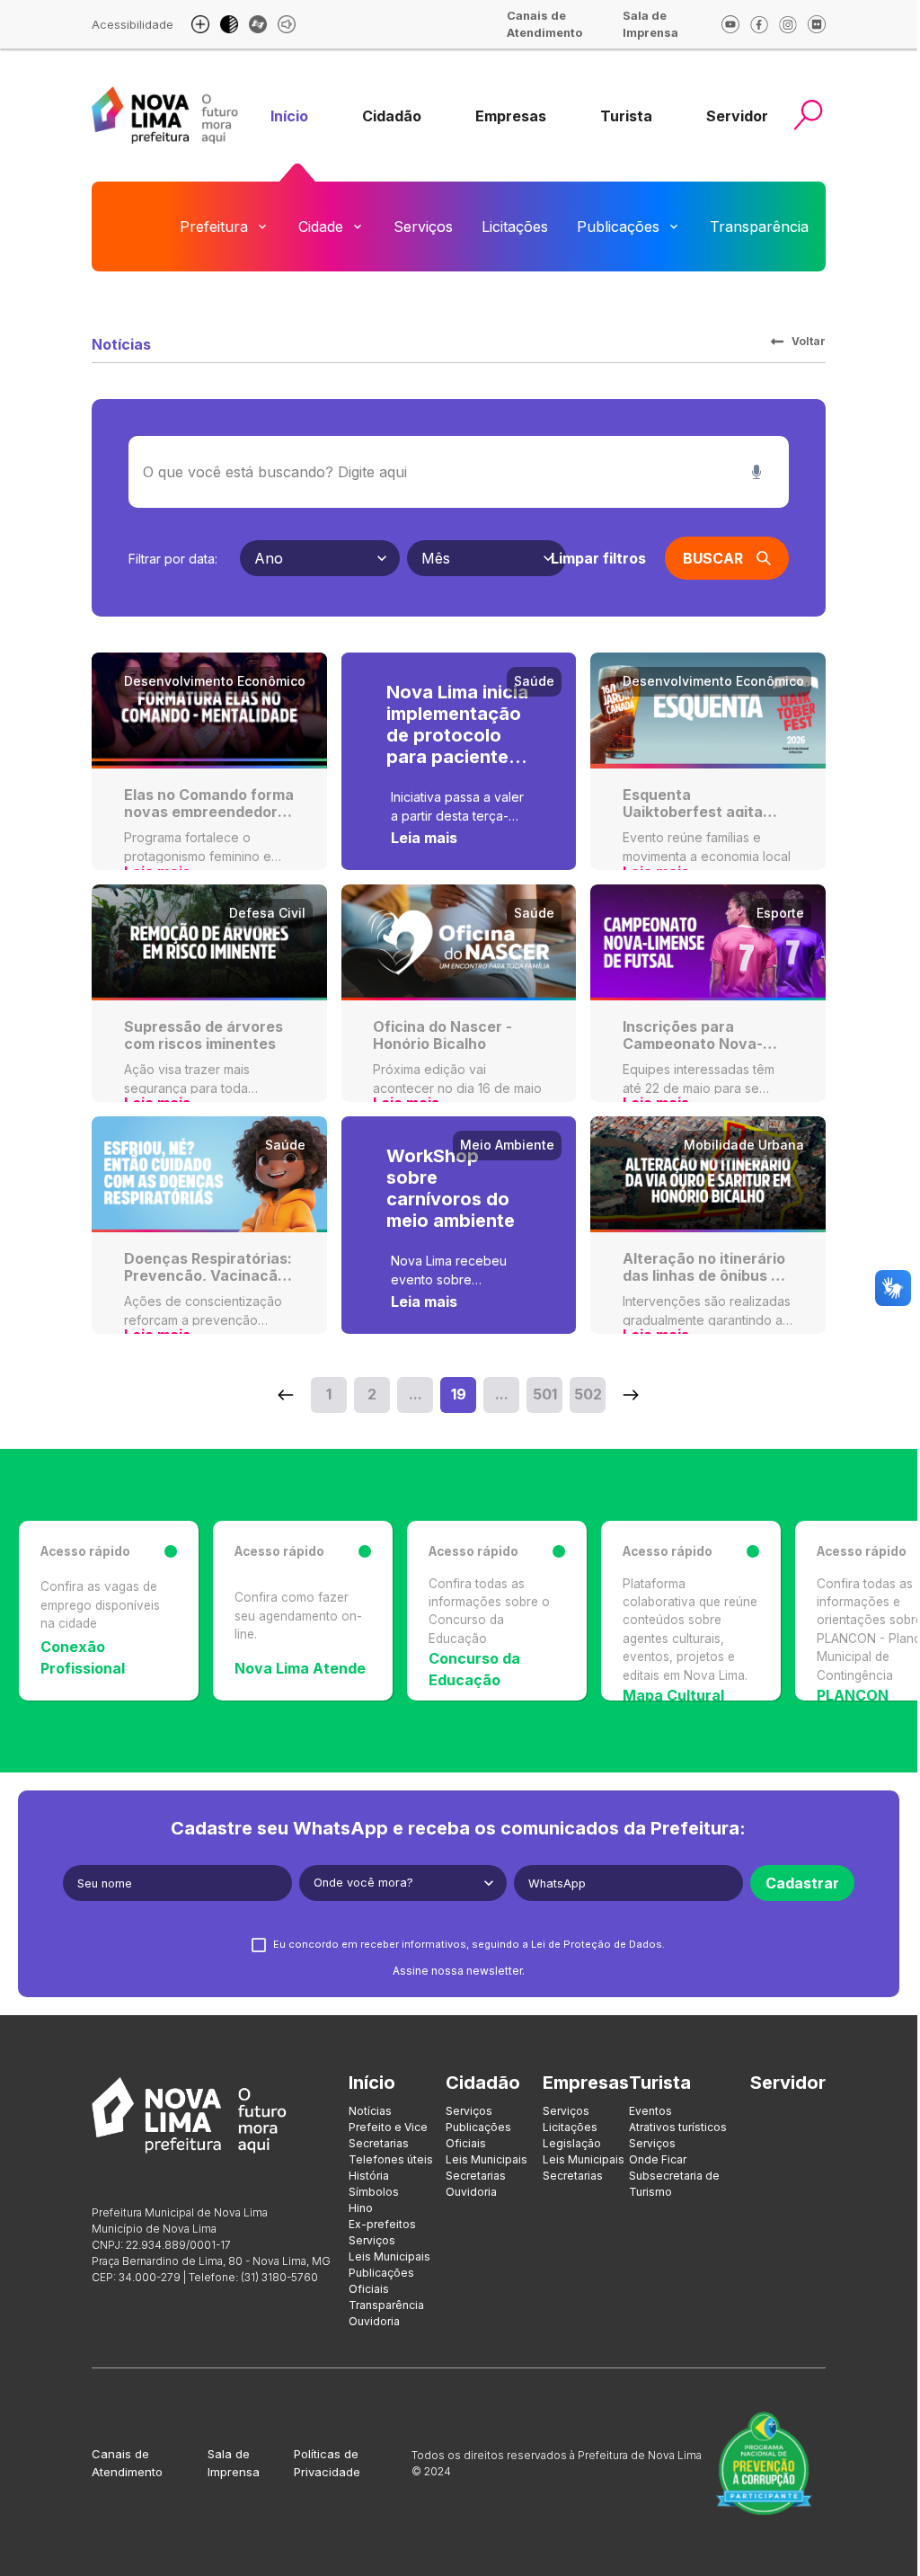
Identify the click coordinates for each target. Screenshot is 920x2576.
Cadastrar (802, 1883)
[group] (289, 116)
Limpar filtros (598, 558)
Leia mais (424, 838)
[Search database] (286, 1395)
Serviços (423, 227)
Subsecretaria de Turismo (674, 2184)
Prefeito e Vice (388, 2127)
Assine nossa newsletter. (459, 1971)
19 (459, 1394)
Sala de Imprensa (234, 2463)
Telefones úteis (391, 2159)
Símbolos (374, 2192)
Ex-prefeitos (382, 2224)
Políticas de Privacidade (327, 2463)
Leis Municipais (389, 2256)
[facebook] (759, 24)
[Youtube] (730, 24)
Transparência (759, 227)
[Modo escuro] (229, 24)
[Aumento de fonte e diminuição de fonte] (200, 24)
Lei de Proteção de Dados (597, 1944)
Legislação (572, 2143)
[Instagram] (788, 24)
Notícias (370, 2111)
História (369, 2176)
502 (588, 1394)
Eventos (650, 2111)
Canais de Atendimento (127, 2463)
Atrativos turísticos (678, 2127)
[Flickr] (817, 24)
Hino (361, 2208)
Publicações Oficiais (381, 2281)
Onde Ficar (658, 2159)
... (416, 1394)
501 (545, 1394)
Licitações (515, 227)
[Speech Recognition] (756, 472)
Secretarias (379, 2143)
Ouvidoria (870, 227)
